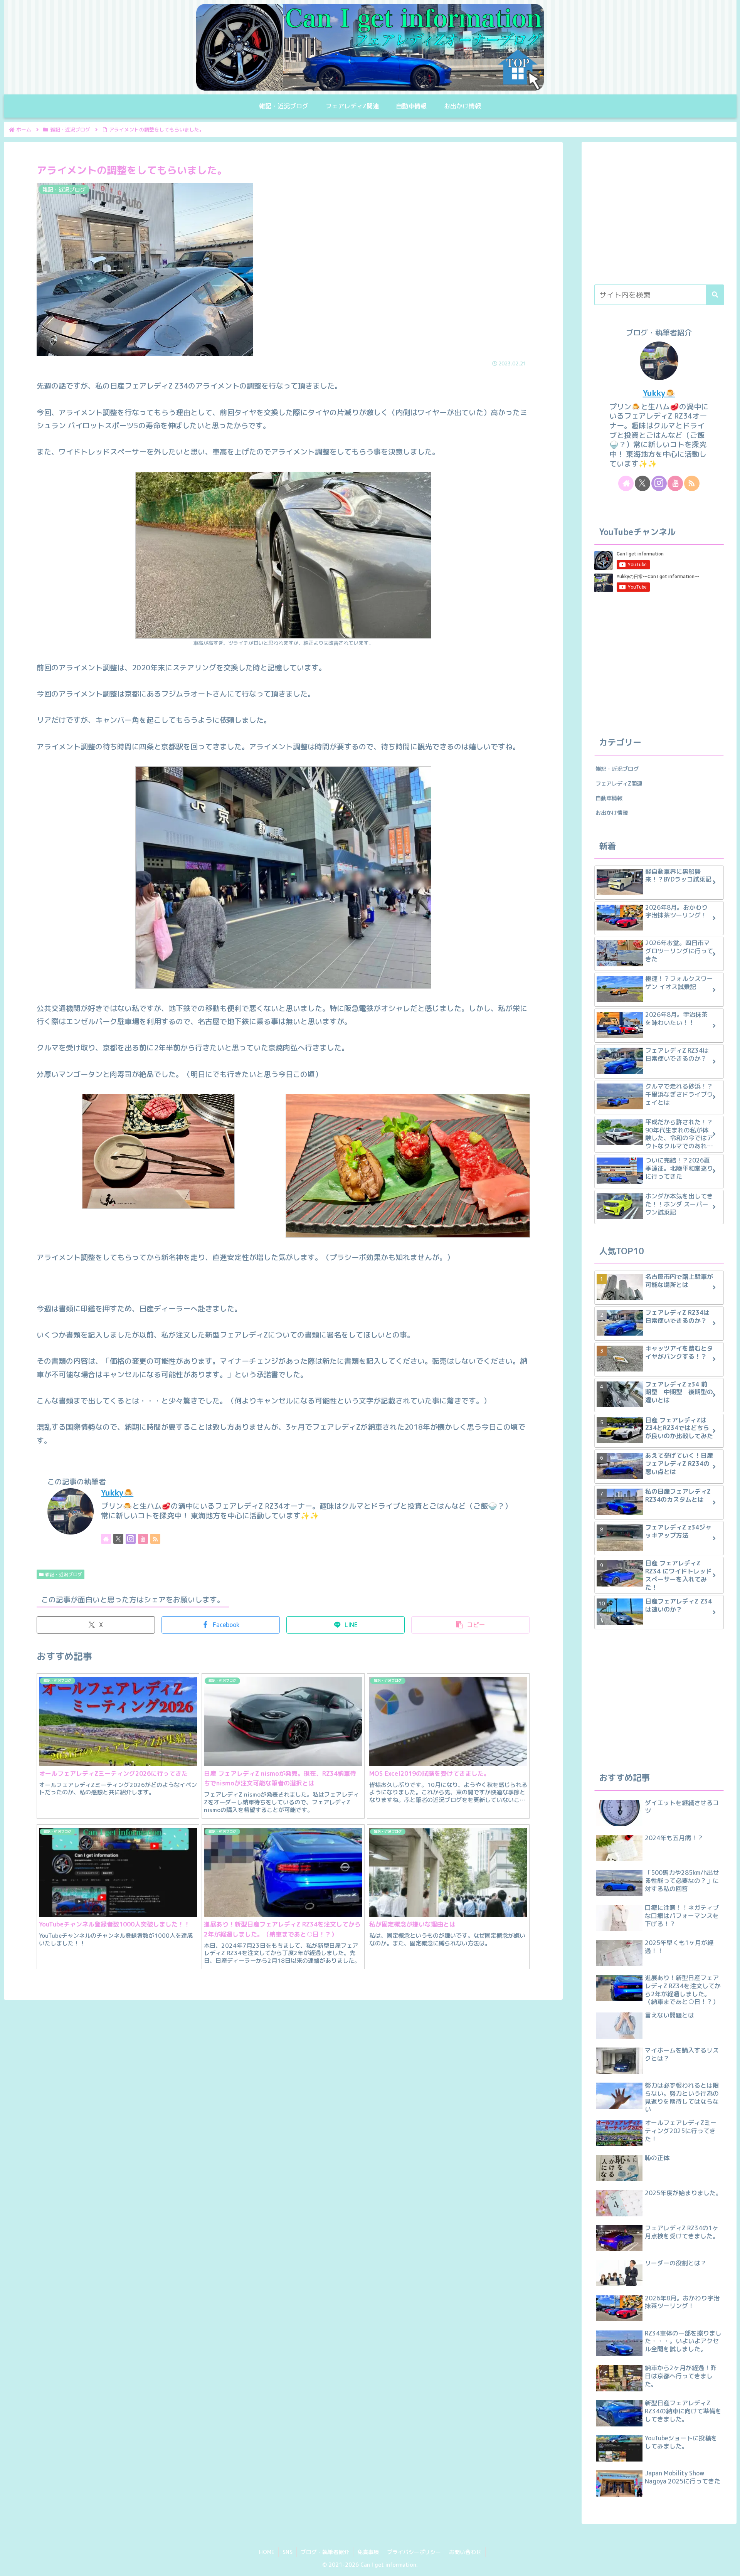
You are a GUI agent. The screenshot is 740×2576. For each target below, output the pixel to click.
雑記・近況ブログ (64, 1574)
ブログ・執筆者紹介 (325, 2552)
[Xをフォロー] (118, 1539)
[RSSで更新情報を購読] (155, 1539)
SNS (288, 2552)
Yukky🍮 (117, 1493)
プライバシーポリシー (414, 2552)
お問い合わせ (465, 2552)
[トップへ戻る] (728, 2564)
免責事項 (368, 2552)
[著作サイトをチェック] (106, 1539)
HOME (267, 2552)
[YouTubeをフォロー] (143, 1539)
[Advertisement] (659, 217)
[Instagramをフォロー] (131, 1539)
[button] (470, 1625)
